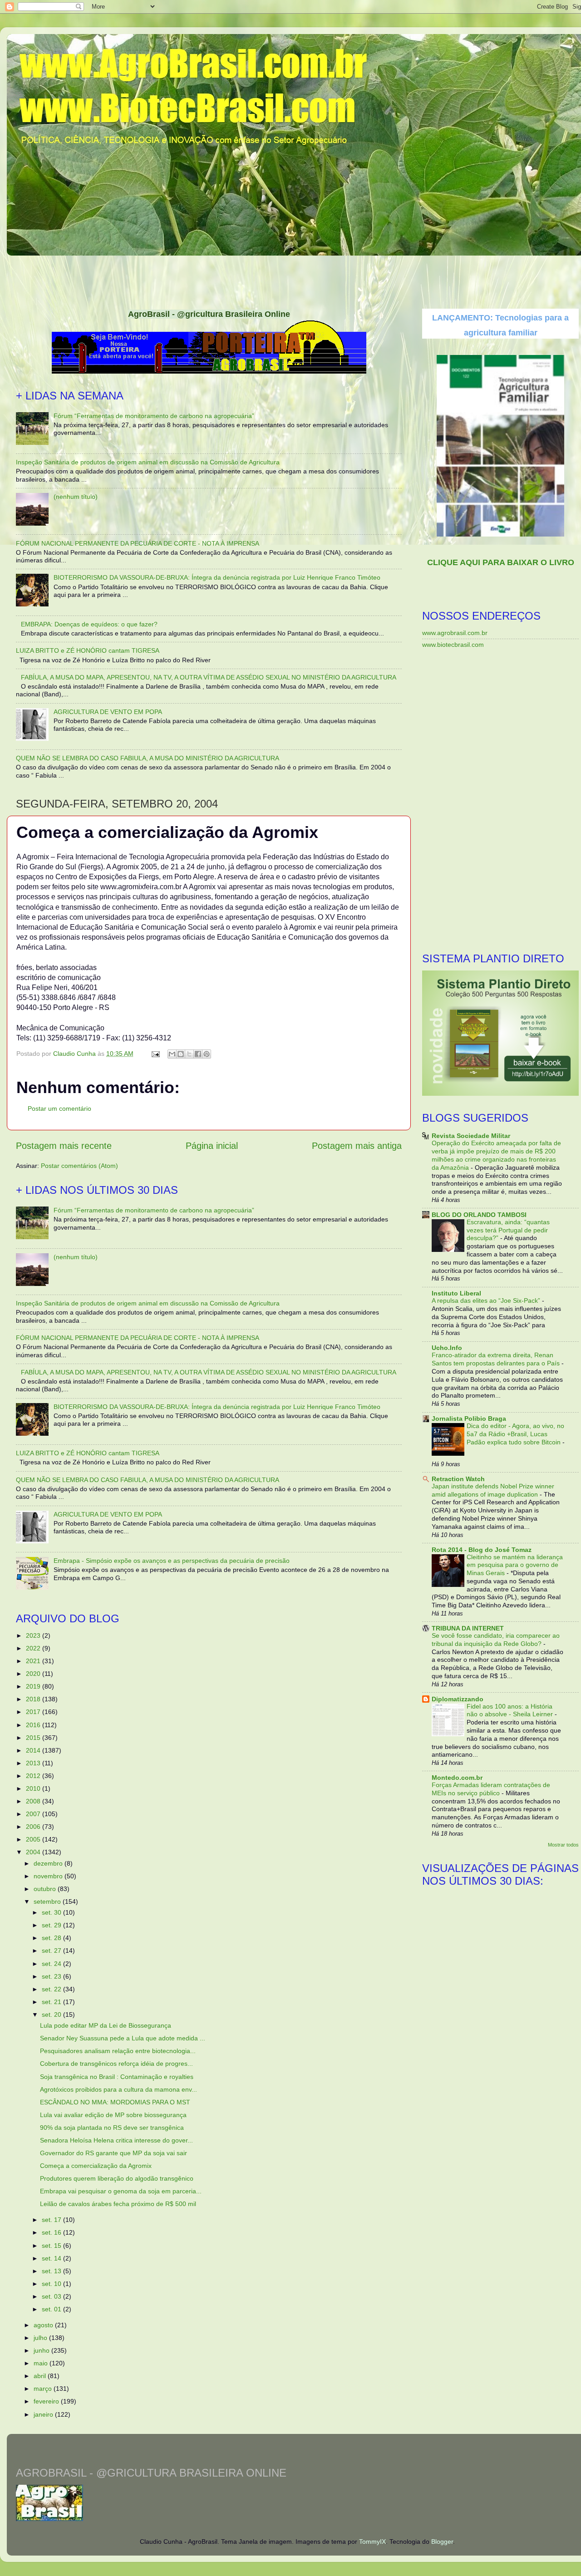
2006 (34, 1827)
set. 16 (52, 2232)
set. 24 (52, 1964)
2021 (34, 1661)
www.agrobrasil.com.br (455, 633)
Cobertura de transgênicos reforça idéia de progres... (116, 2064)
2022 (34, 1648)
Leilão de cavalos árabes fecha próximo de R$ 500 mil (118, 2204)
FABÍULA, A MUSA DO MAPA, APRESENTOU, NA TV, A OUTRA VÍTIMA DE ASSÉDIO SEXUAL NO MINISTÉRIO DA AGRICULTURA (209, 677)
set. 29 (52, 1925)
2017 (34, 1712)
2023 (34, 1635)
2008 (34, 1801)
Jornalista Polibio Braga (469, 1419)
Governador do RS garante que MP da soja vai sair (113, 2153)
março (44, 2389)
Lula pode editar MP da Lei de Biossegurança (106, 2025)
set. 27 (52, 1950)
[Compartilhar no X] (189, 1054)
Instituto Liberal (456, 1293)
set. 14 (52, 2258)
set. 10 (52, 2284)
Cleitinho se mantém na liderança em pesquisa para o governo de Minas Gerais (515, 1565)
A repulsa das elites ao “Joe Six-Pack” (487, 1301)
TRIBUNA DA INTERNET (468, 1628)
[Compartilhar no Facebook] (198, 1054)
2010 (34, 1788)
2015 (34, 1738)
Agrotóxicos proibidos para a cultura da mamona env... (118, 2089)
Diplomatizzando (458, 1699)
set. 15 (52, 2246)
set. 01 (52, 2309)
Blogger (442, 2542)
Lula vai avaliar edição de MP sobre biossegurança (113, 2115)
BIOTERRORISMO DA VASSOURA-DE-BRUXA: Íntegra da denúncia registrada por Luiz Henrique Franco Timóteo (217, 577)
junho (42, 2350)
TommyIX (372, 2542)
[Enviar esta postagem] (155, 1054)
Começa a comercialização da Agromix (96, 2166)
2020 (34, 1674)
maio (42, 2363)
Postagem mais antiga (357, 1146)
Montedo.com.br (457, 1778)
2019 (34, 1686)
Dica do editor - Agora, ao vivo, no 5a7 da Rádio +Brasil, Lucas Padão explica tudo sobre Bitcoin (515, 1434)
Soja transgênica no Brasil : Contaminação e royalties (117, 2077)
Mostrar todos (563, 1845)
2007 (34, 1814)
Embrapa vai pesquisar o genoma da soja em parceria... (121, 2191)
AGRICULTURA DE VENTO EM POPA (108, 712)
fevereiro (47, 2401)
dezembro (49, 1863)
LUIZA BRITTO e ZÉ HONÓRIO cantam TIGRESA (88, 650)
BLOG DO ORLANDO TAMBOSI (479, 1215)
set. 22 (52, 1989)
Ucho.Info (447, 1348)
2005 (34, 1839)
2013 (34, 1763)
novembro (49, 1876)
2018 (34, 1699)
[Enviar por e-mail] (172, 1054)
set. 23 (52, 1976)
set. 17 (52, 2220)
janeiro (44, 2414)
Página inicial (212, 1146)
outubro (46, 1889)
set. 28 (52, 1938)
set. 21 (52, 2002)
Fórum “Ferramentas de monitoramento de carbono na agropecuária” (154, 416)
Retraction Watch (458, 1479)
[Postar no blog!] (181, 1054)
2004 (34, 1852)
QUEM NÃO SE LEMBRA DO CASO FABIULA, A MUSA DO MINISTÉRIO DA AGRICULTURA (148, 758)
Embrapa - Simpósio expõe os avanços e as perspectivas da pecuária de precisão (172, 1561)
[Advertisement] (297, 279)
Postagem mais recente (64, 1146)
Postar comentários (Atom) (79, 1166)
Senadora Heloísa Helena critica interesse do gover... (116, 2140)
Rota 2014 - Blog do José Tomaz (482, 1550)
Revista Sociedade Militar (471, 1136)
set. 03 (52, 2296)
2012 (34, 1776)
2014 (34, 1750)
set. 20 (52, 2015)
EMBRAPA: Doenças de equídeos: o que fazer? (89, 624)
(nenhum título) (76, 497)
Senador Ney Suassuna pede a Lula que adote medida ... (123, 2038)
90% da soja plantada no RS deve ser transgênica (112, 2128)
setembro (48, 1901)
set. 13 (52, 2271)
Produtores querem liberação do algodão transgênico (117, 2178)
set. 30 (52, 1912)
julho (41, 2338)
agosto (44, 2325)
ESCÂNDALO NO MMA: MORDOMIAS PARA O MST (115, 2102)
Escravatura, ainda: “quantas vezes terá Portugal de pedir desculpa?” (508, 1230)
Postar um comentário (59, 1108)
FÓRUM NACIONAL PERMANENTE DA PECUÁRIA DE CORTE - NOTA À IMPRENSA (138, 543)
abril (41, 2376)
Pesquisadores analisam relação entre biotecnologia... (118, 2051)
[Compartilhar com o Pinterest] (207, 1054)
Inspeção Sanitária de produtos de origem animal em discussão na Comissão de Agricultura (148, 462)
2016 (34, 1725)
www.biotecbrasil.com (453, 645)
